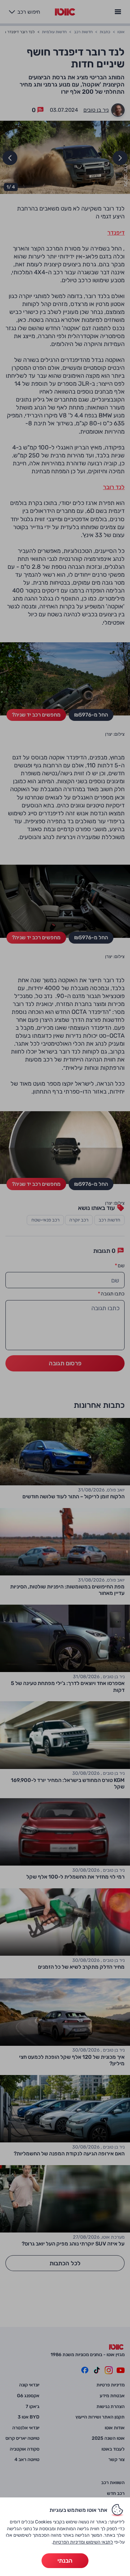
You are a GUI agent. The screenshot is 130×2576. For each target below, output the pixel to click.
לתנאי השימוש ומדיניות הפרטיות (83, 2542)
